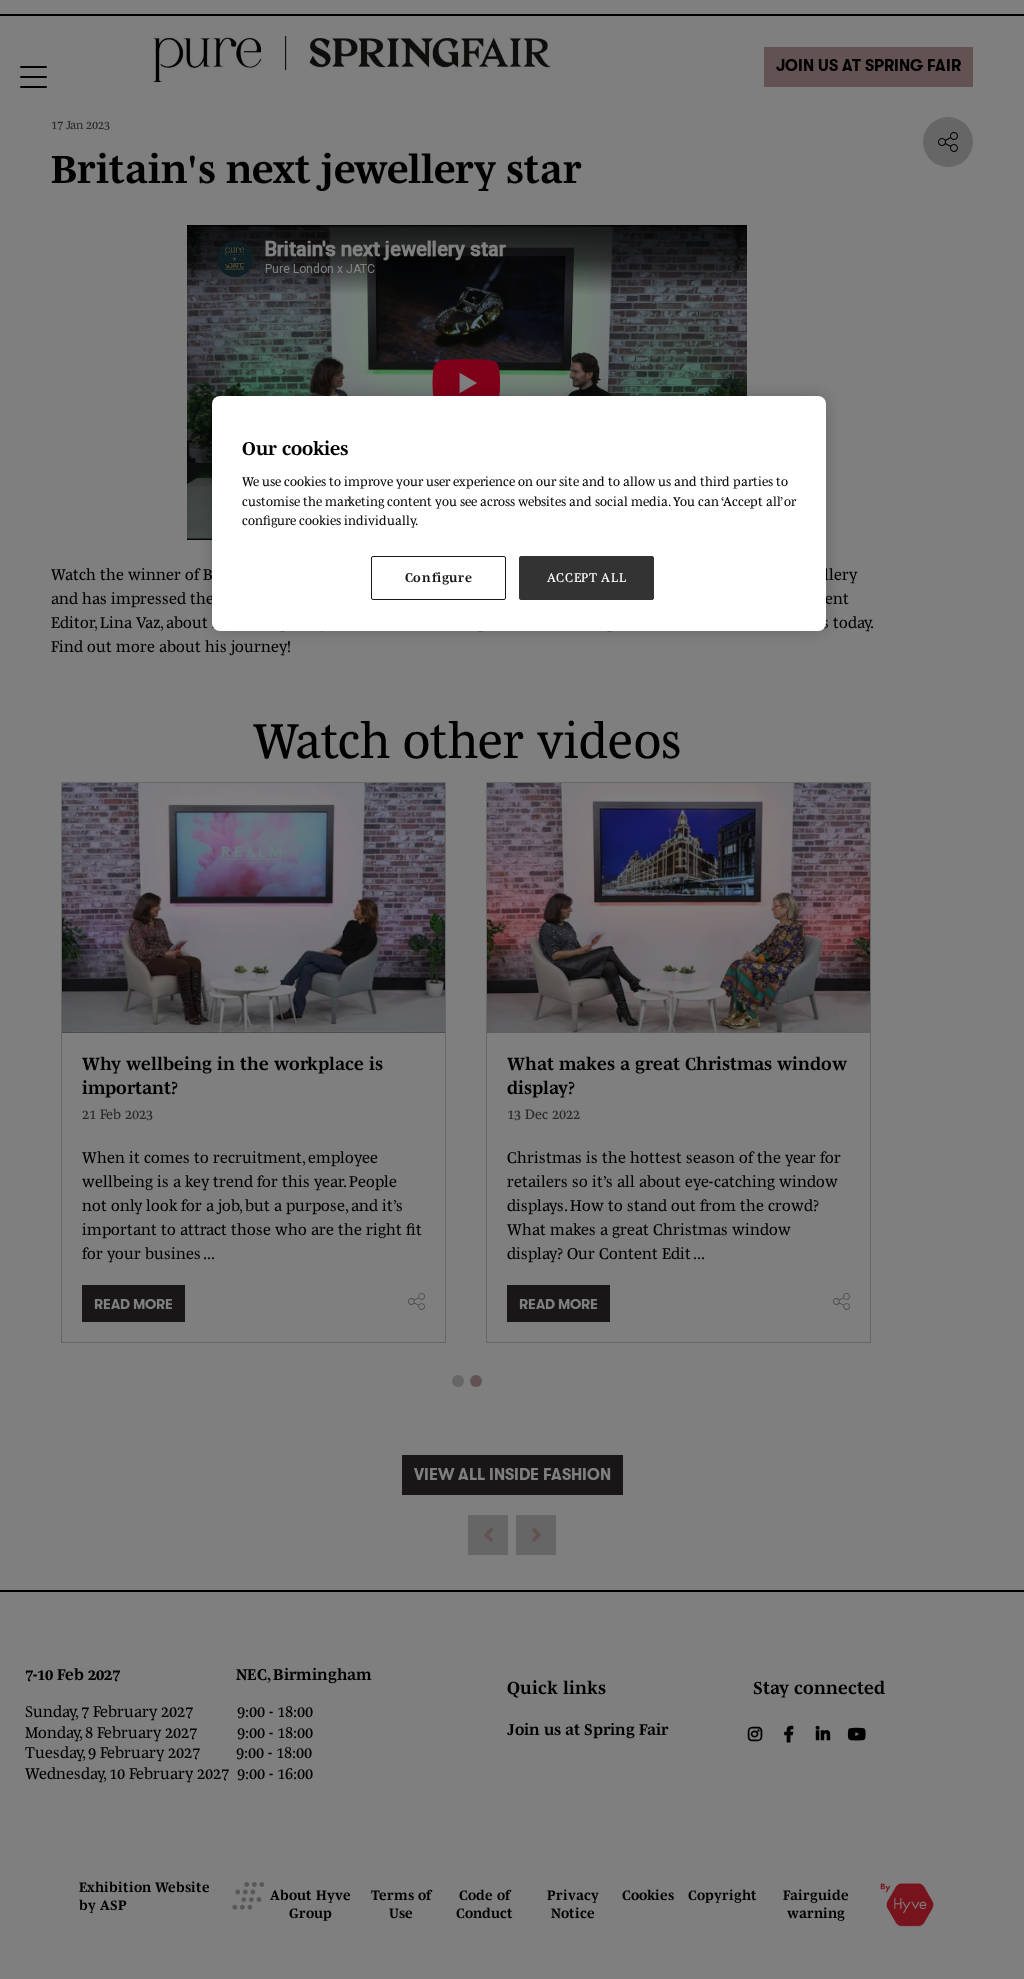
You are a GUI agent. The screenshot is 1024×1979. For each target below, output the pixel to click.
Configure (439, 577)
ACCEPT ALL (587, 577)
